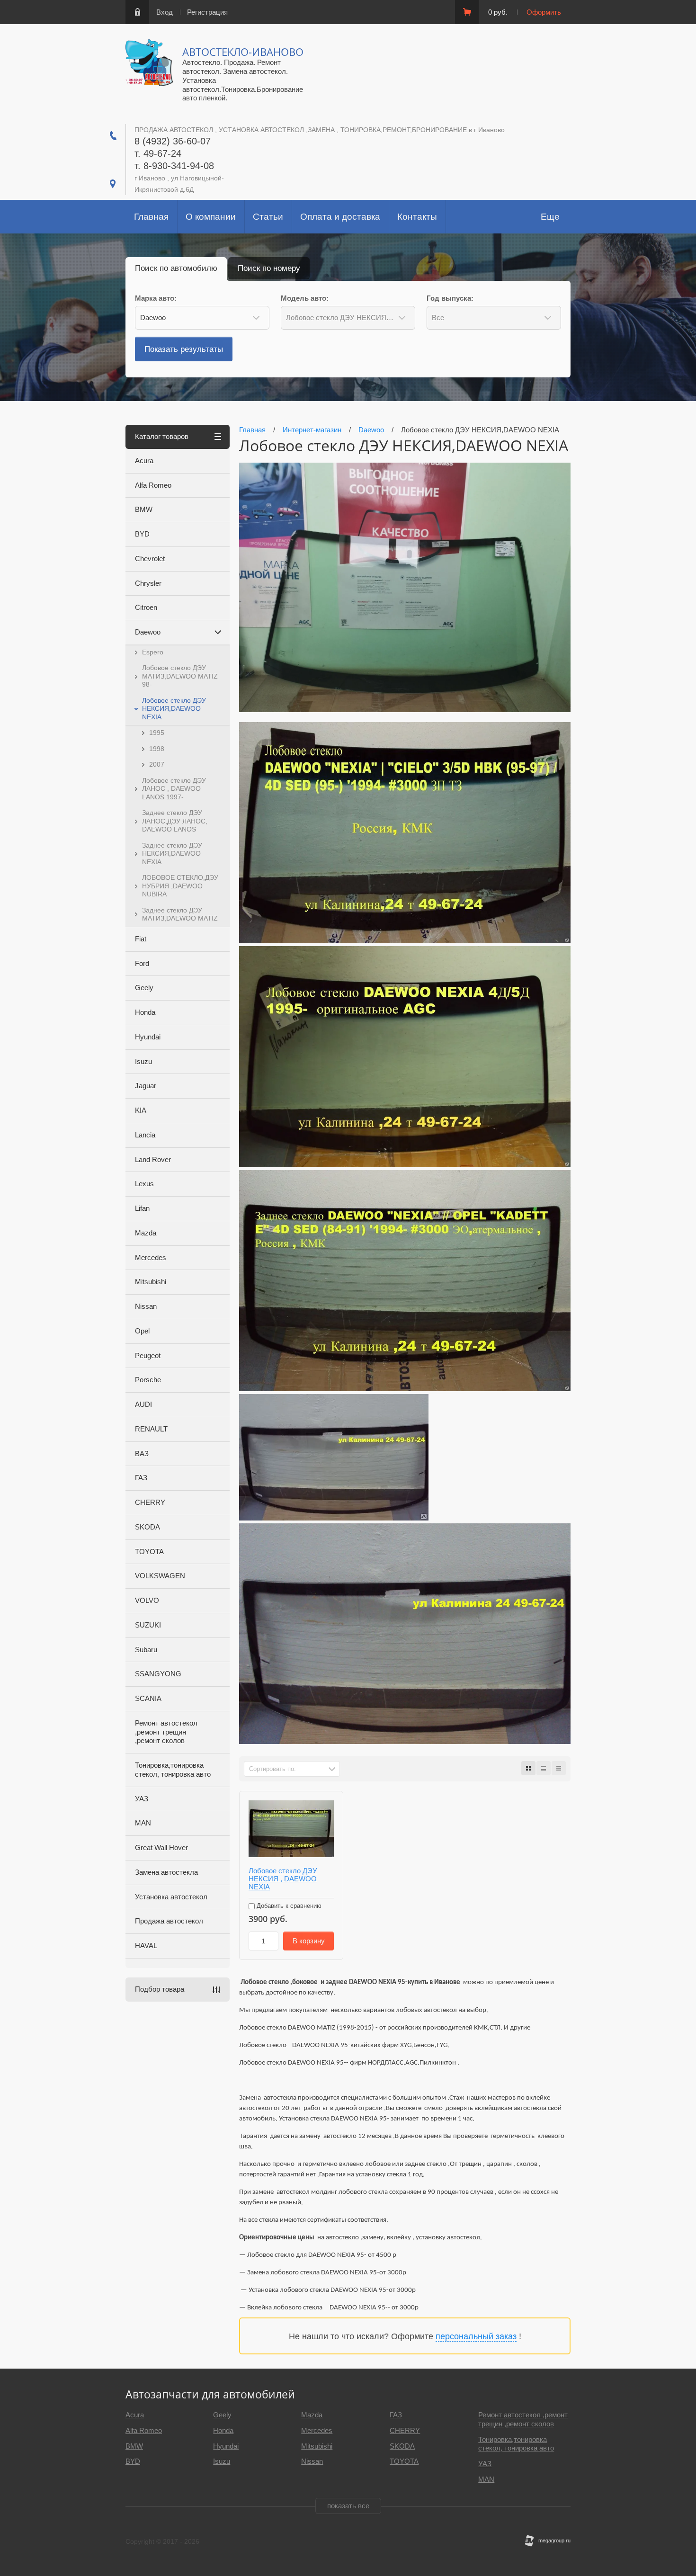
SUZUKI (148, 1625)
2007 (157, 764)
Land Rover (153, 1159)
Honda (145, 1012)
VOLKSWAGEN (160, 1576)
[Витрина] (528, 1768)
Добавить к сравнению (288, 1906)
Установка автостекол (171, 1897)
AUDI (143, 1404)
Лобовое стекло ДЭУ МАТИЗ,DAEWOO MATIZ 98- (180, 676)
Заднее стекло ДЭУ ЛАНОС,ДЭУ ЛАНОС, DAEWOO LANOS (175, 821)
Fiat (141, 939)
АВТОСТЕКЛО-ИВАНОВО (243, 52)
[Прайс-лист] (559, 1768)
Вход (165, 12)
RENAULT (151, 1429)
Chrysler (148, 583)
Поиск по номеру (269, 268)
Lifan (142, 1208)
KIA (141, 1110)
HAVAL (146, 1945)
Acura (144, 461)
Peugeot (148, 1355)
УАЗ (142, 1799)
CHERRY (150, 1502)
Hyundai (148, 1037)
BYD (142, 534)
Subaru (146, 1650)
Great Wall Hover (161, 1847)
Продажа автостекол (169, 1921)
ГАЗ (141, 1478)
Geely (144, 988)
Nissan (146, 1306)
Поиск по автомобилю (176, 268)
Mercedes (151, 1257)
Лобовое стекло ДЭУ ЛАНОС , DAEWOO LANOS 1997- (174, 789)
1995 (157, 733)
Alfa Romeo (153, 485)
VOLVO (147, 1600)
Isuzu (143, 1061)
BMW (144, 509)
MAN (143, 1823)
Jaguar (146, 1086)
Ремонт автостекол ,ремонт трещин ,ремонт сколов (166, 1732)
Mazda (146, 1233)
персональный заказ (476, 2336)
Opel (142, 1331)
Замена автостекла (166, 1872)
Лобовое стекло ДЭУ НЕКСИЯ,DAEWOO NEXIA (174, 709)
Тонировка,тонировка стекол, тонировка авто (173, 1770)
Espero (153, 652)
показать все (348, 2506)
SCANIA (148, 1698)
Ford (142, 963)
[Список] (544, 1768)
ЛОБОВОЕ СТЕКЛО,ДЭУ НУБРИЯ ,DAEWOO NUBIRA (180, 886)
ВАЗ (142, 1453)
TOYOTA (149, 1552)
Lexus (144, 1184)
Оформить (544, 12)
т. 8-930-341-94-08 (174, 166)
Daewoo (148, 632)
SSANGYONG (158, 1674)
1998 (157, 749)
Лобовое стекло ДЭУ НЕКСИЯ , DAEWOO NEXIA (283, 1879)
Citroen (146, 607)
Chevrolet (150, 559)
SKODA (147, 1527)
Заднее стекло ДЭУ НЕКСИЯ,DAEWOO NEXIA (172, 854)
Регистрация (207, 12)
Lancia (145, 1135)
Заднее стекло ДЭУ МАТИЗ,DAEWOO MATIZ (180, 914)
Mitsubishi (151, 1282)
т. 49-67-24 (158, 153)
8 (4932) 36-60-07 (173, 141)
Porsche (148, 1380)
